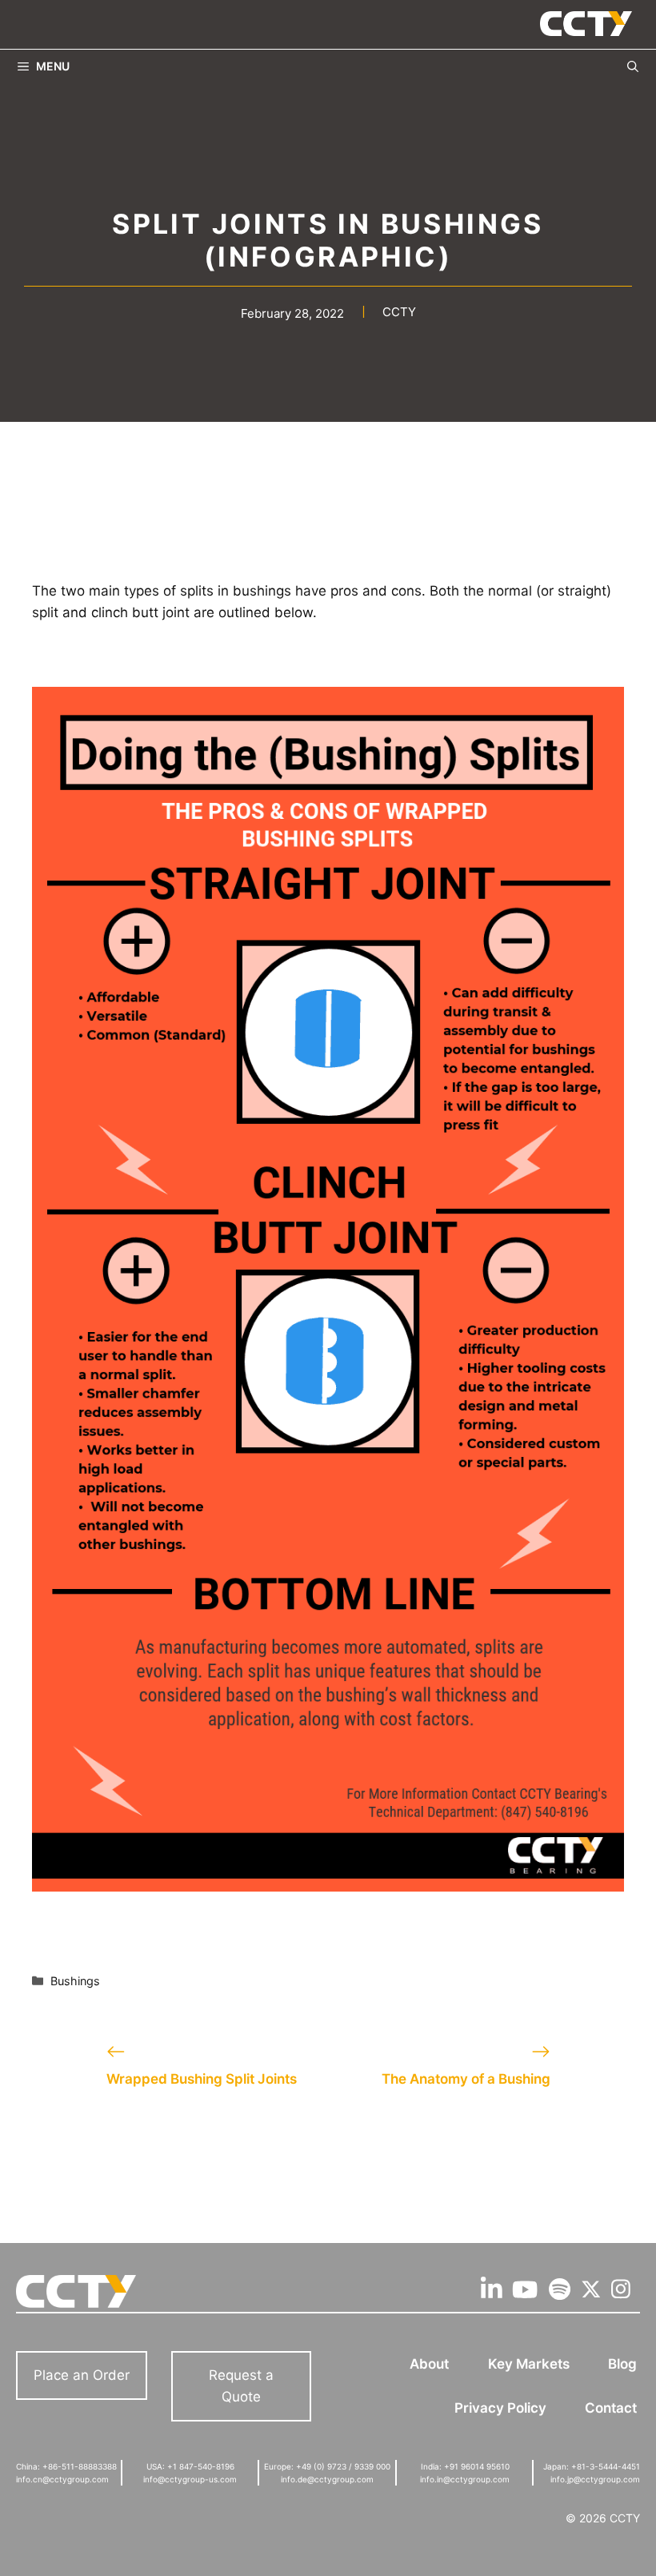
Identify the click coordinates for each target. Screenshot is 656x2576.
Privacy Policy (500, 2408)
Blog (622, 2364)
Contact (611, 2408)
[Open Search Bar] (633, 66)
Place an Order (82, 2375)
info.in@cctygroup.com (465, 2479)
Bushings (75, 1981)
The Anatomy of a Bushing (466, 2079)
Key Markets (529, 2364)
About (429, 2364)
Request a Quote (241, 2386)
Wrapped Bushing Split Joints (202, 2079)
